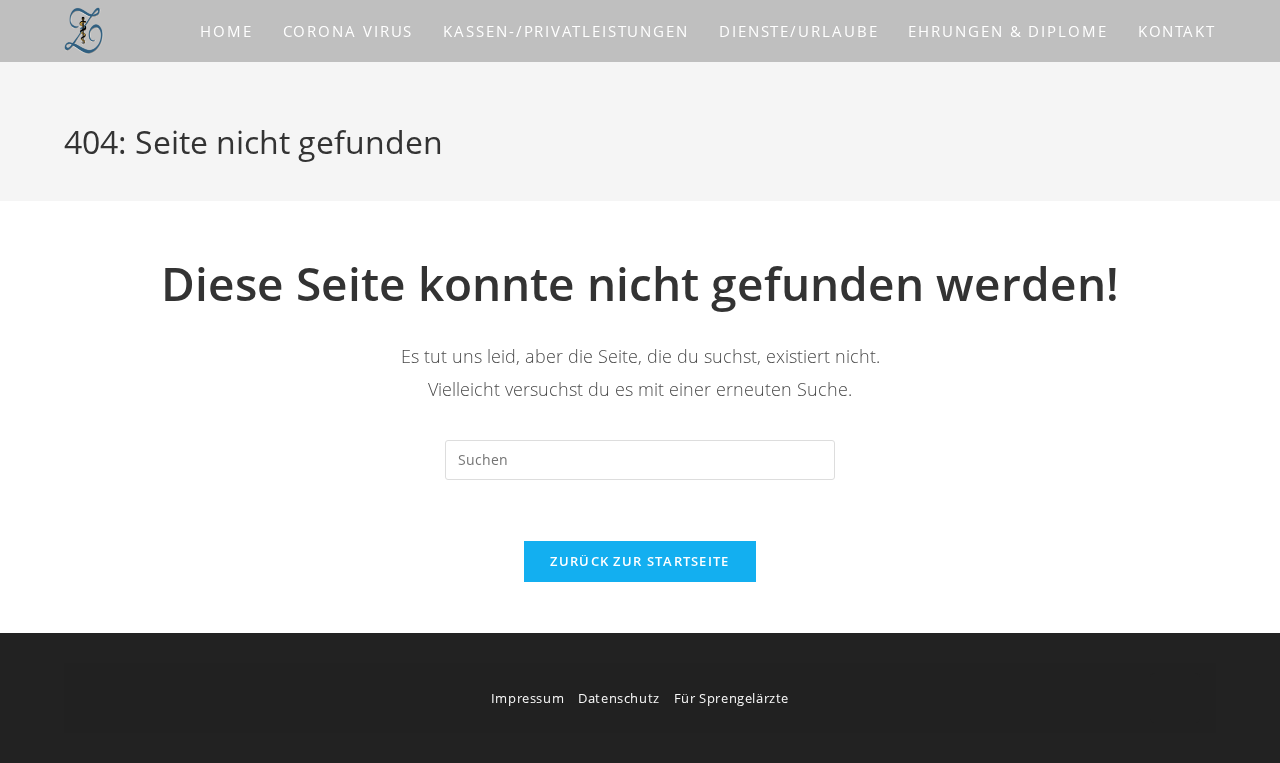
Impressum (527, 698)
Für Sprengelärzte (731, 698)
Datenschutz (619, 698)
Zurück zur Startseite (639, 561)
